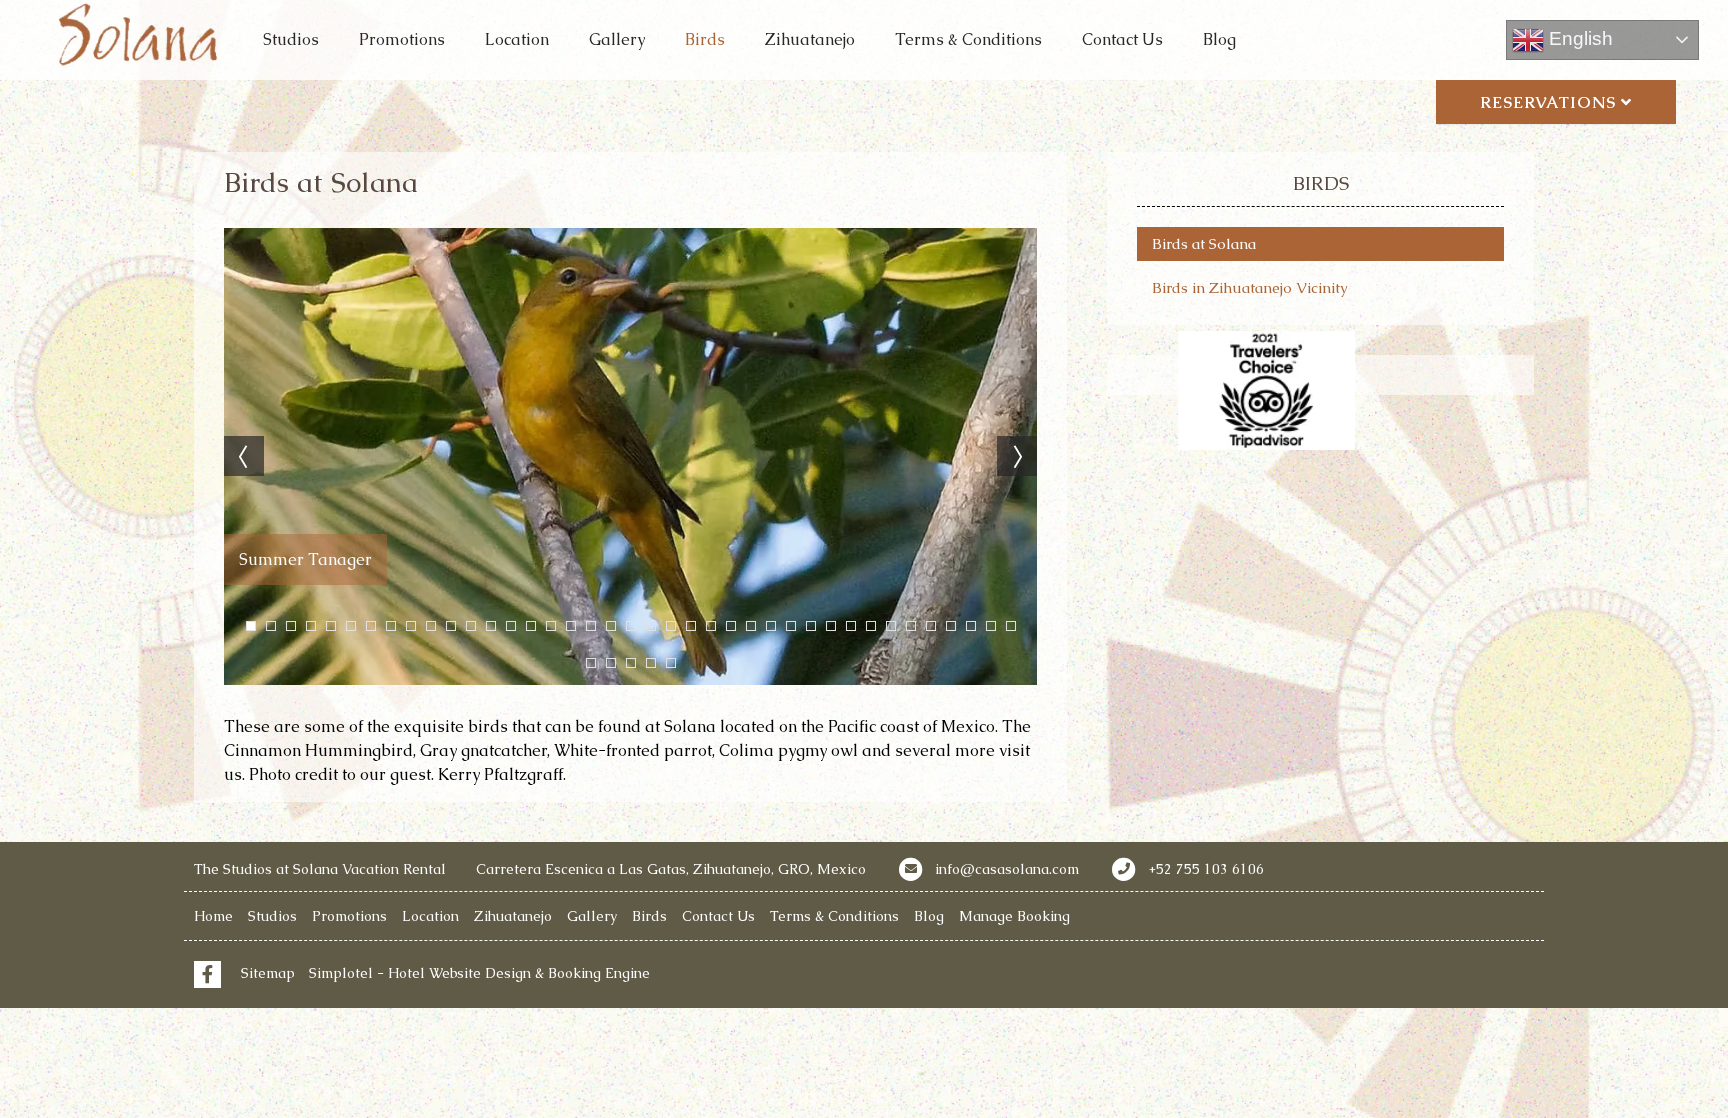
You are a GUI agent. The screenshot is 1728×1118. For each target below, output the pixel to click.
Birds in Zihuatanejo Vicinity (1250, 287)
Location (517, 39)
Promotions (402, 39)
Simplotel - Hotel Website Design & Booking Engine (479, 973)
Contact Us (1122, 39)
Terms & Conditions (968, 39)
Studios (291, 39)
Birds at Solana (1204, 243)
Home (213, 916)
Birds (705, 39)
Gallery (617, 39)
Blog (1219, 39)
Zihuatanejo (810, 39)
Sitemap (268, 973)
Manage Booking (1014, 916)
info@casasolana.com (1007, 869)
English (1578, 38)
